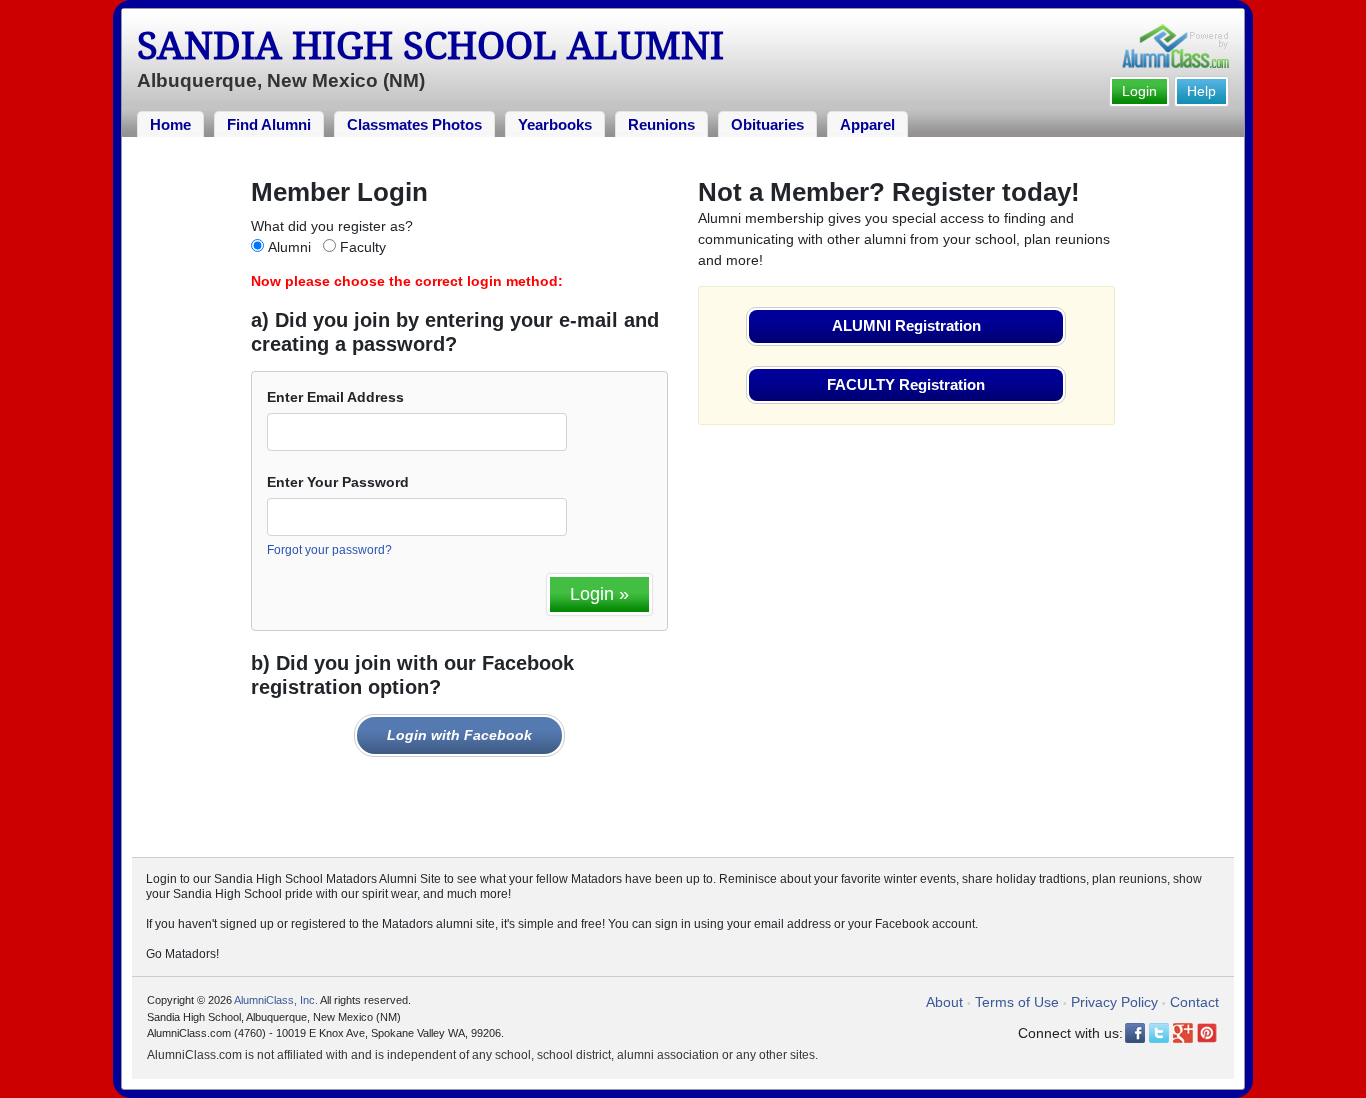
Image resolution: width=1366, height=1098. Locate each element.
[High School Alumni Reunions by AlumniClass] (1175, 46)
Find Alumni (269, 124)
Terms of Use (1017, 1002)
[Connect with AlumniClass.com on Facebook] (1135, 1033)
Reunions (661, 124)
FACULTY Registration (906, 384)
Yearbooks (555, 124)
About (944, 1002)
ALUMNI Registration (906, 325)
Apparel (867, 124)
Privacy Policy (1114, 1002)
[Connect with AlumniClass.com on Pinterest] (1207, 1033)
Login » (599, 594)
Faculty (363, 247)
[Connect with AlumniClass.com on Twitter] (1159, 1033)
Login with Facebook (459, 735)
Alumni (289, 247)
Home (170, 124)
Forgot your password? (329, 550)
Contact (1194, 1002)
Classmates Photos (414, 124)
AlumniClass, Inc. (276, 1000)
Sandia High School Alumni (430, 46)
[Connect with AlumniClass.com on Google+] (1183, 1033)
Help (1201, 91)
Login (1139, 91)
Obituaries (767, 124)
